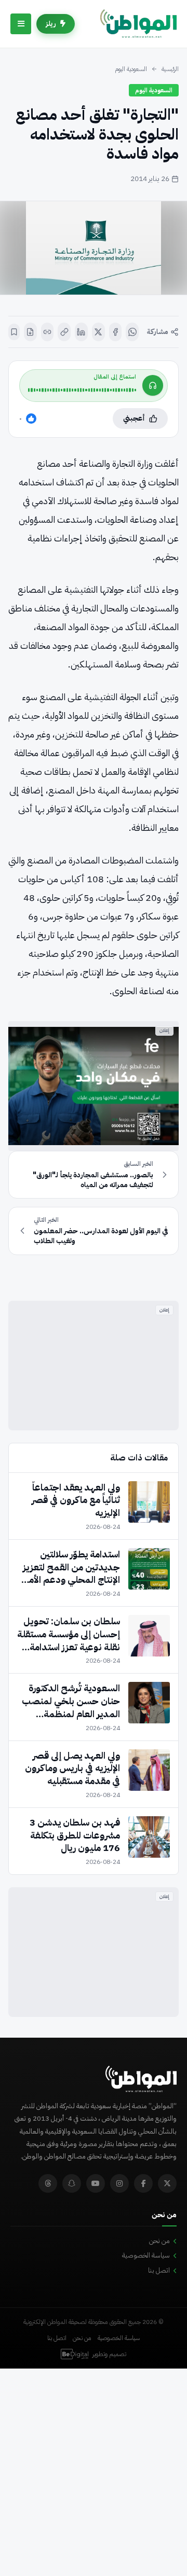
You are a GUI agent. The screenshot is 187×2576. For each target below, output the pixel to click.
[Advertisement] (94, 1366)
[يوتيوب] (96, 2183)
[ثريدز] (48, 2183)
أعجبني (134, 418)
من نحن (159, 2241)
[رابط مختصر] (48, 332)
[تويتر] (167, 2183)
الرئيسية (170, 69)
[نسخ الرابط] (64, 332)
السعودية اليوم (131, 69)
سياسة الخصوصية (146, 2255)
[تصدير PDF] (30, 332)
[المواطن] (138, 24)
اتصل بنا (159, 2270)
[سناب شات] (72, 2183)
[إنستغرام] (119, 2183)
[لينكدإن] (81, 332)
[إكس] (98, 332)
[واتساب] (132, 332)
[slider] (82, 390)
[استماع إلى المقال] (153, 385)
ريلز (51, 24)
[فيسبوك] (116, 332)
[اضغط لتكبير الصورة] (94, 248)
